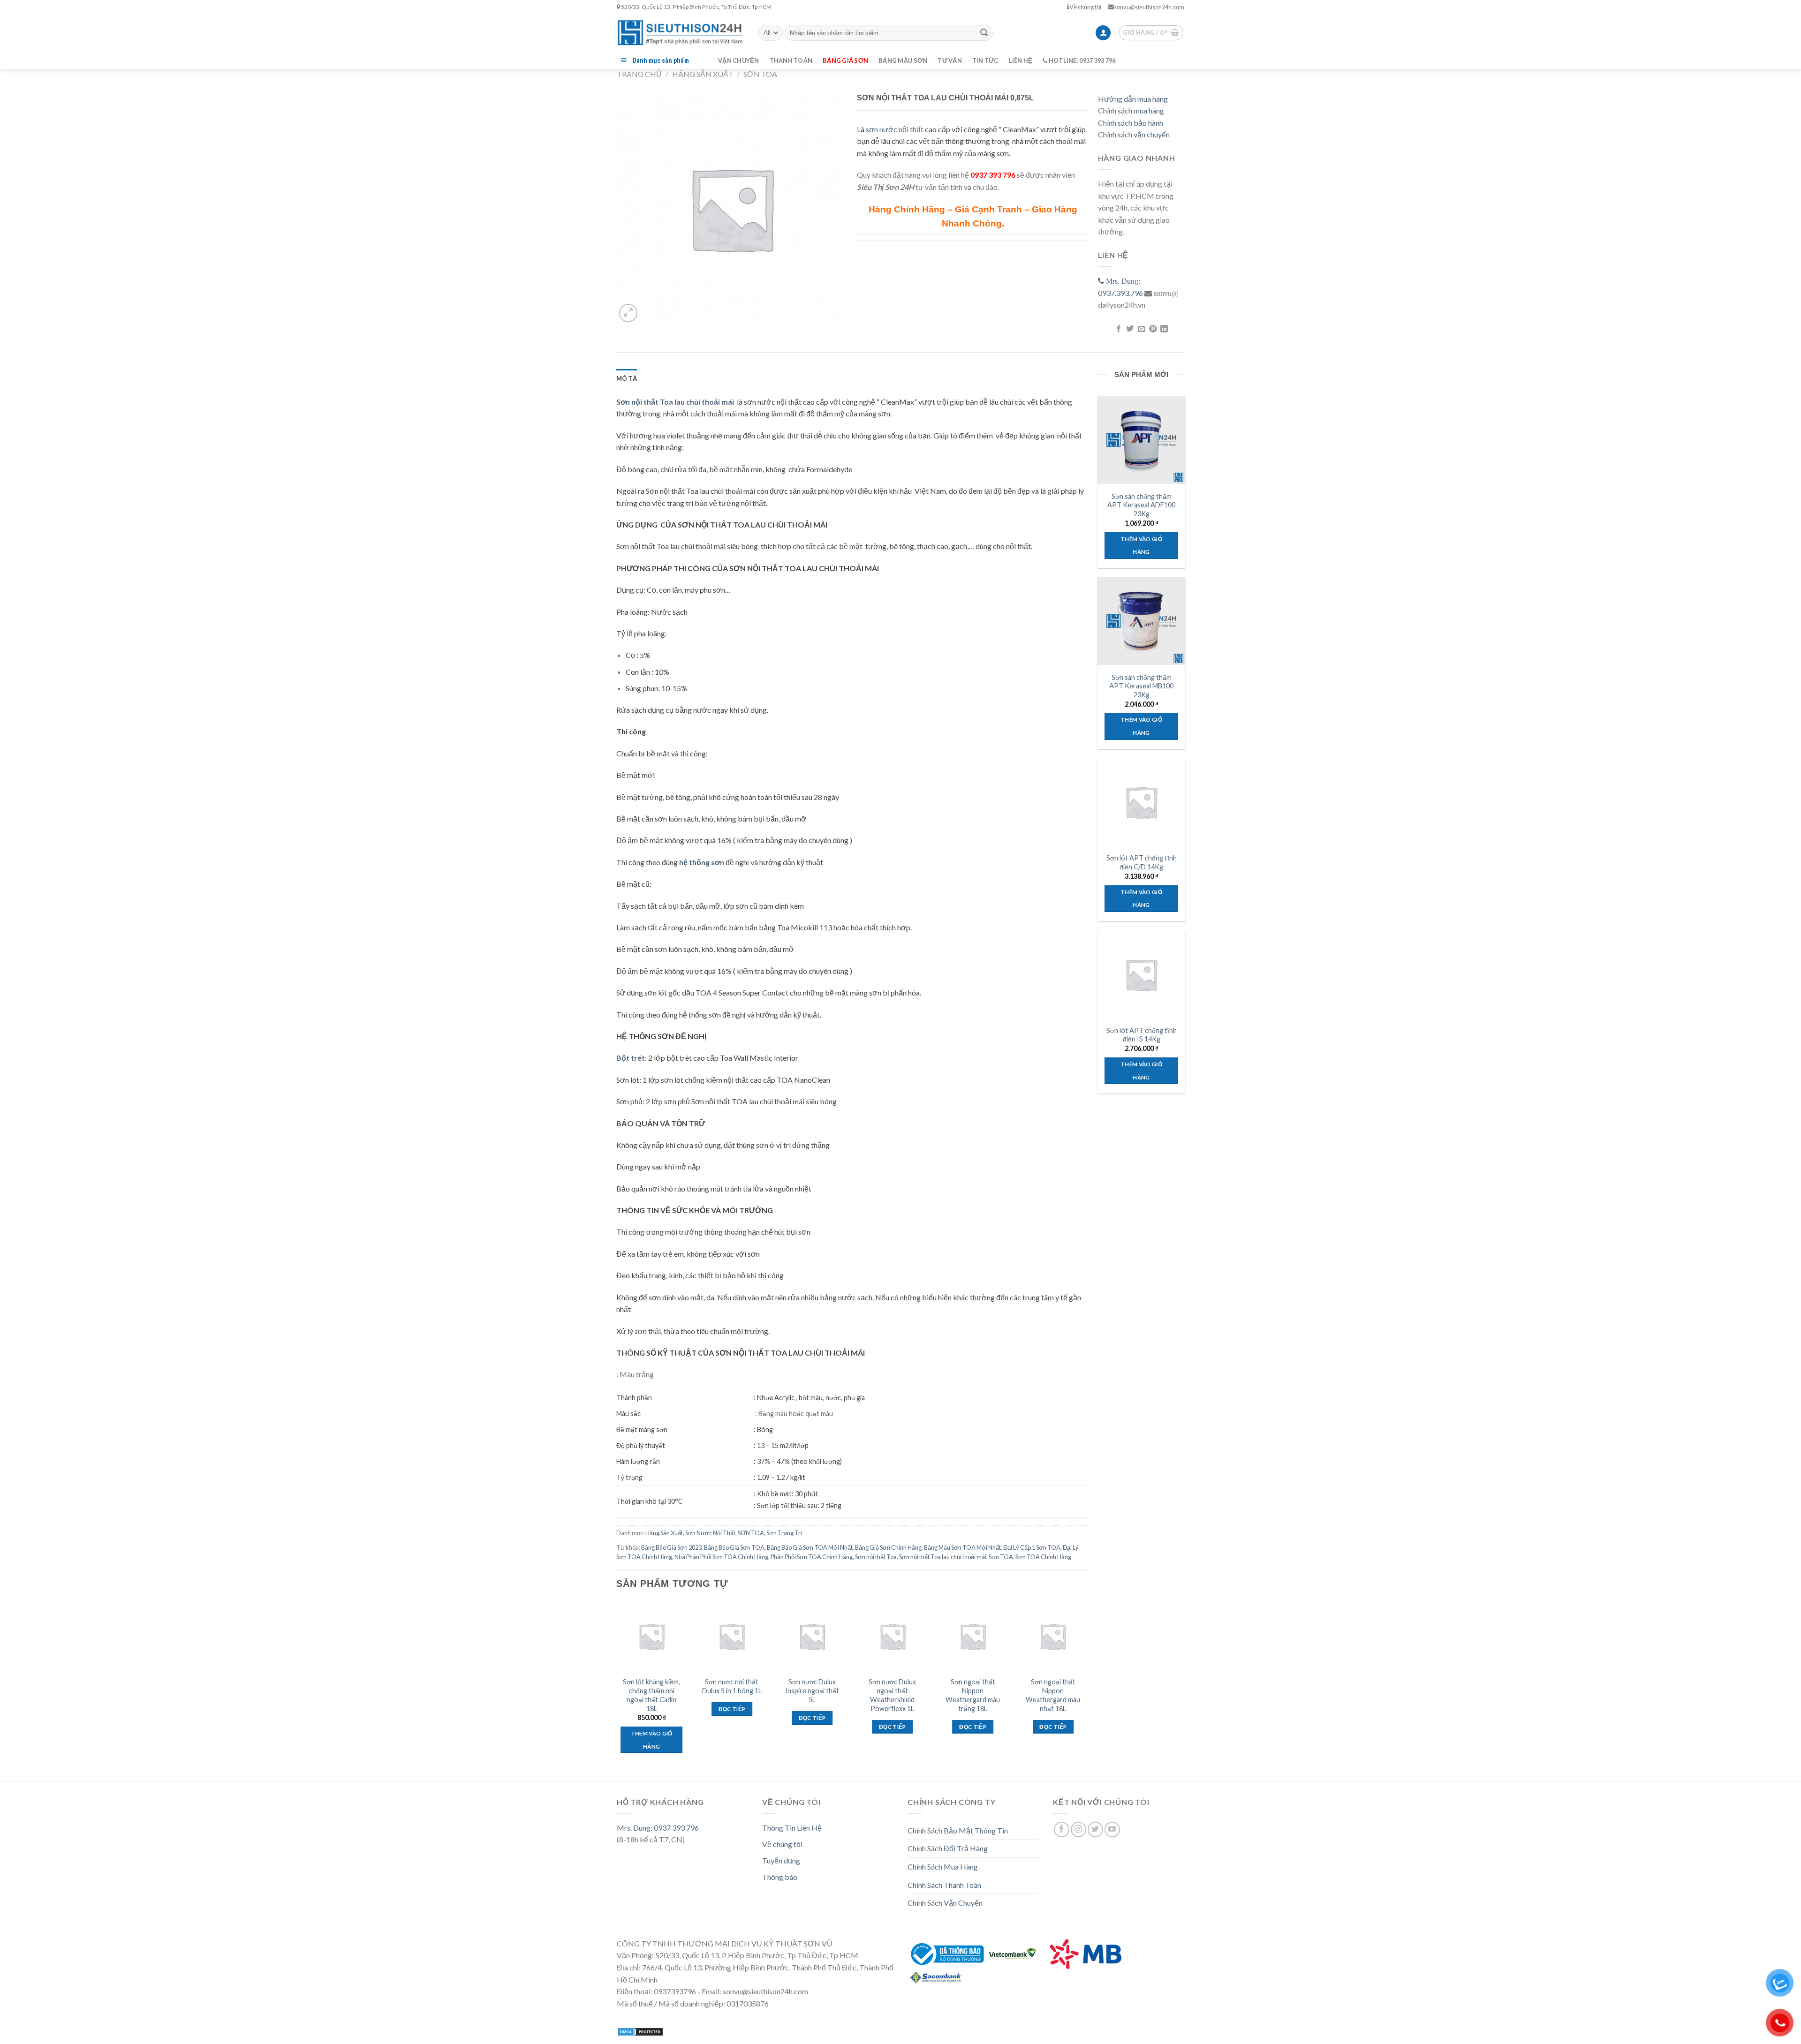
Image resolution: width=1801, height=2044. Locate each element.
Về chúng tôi (1085, 7)
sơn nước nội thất (895, 129)
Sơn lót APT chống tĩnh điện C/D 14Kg (1142, 862)
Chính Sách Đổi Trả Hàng (948, 1848)
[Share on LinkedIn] (1164, 329)
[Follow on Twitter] (1095, 1829)
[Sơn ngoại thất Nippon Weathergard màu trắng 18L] (973, 1637)
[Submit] (984, 33)
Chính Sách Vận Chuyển (945, 1903)
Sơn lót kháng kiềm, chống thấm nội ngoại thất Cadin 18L (651, 1695)
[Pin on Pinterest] (1153, 329)
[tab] (627, 378)
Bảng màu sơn (903, 60)
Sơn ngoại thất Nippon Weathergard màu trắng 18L (973, 1695)
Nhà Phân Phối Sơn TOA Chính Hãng (721, 1557)
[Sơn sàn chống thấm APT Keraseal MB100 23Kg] (1141, 621)
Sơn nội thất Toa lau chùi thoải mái (943, 1557)
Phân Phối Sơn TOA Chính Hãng (812, 1557)
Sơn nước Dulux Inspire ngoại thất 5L (812, 1690)
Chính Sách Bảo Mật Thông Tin (958, 1830)
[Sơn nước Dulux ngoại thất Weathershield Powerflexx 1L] (893, 1637)
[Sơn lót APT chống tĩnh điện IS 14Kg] (1141, 974)
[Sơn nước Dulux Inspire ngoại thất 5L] (812, 1637)
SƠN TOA (760, 74)
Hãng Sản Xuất (703, 74)
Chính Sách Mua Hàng (943, 1867)
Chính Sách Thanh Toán (944, 1885)
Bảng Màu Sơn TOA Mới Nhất (962, 1547)
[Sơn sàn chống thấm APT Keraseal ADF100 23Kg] (1141, 440)
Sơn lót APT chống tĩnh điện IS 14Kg (1142, 1035)
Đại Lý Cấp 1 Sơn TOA (1032, 1547)
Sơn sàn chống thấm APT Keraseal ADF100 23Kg (1141, 505)
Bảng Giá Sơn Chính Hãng (888, 1547)
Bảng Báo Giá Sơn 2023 (671, 1547)
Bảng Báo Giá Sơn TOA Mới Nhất (810, 1547)
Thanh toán (791, 60)
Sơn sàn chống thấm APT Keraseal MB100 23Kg (1141, 686)
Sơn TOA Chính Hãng (1043, 1557)
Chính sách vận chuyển (1134, 134)
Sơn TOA (1001, 1557)
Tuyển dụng (781, 1860)
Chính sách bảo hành (1131, 123)
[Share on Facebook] (1118, 329)
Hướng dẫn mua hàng (1133, 99)
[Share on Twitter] (1130, 329)
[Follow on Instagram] (1078, 1829)
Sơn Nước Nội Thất (710, 1533)
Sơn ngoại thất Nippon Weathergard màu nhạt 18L (1053, 1695)
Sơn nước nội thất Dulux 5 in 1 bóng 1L (732, 1686)
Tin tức (985, 60)
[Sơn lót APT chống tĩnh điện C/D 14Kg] (1141, 802)
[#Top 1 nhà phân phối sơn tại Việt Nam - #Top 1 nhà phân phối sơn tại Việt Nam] (681, 33)
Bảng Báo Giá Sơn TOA (734, 1547)
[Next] (1088, 1686)
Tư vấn (950, 60)
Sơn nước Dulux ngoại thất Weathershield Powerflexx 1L (892, 1695)
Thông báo (780, 1877)
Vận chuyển (739, 60)
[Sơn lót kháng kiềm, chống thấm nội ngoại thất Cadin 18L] (651, 1637)
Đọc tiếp (732, 1709)
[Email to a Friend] (1141, 329)
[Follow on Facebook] (1062, 1829)
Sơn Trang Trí (784, 1533)
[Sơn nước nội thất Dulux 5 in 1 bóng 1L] (732, 1637)
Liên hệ (1021, 60)
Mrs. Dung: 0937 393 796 (658, 1828)
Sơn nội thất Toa (876, 1557)
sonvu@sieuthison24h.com (1149, 7)
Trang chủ (639, 74)
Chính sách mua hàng (1131, 110)
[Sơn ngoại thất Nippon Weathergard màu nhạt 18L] (1053, 1637)
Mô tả (627, 378)
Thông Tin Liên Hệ (792, 1828)
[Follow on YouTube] (1112, 1829)
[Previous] (617, 1686)
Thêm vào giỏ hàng (652, 1740)
